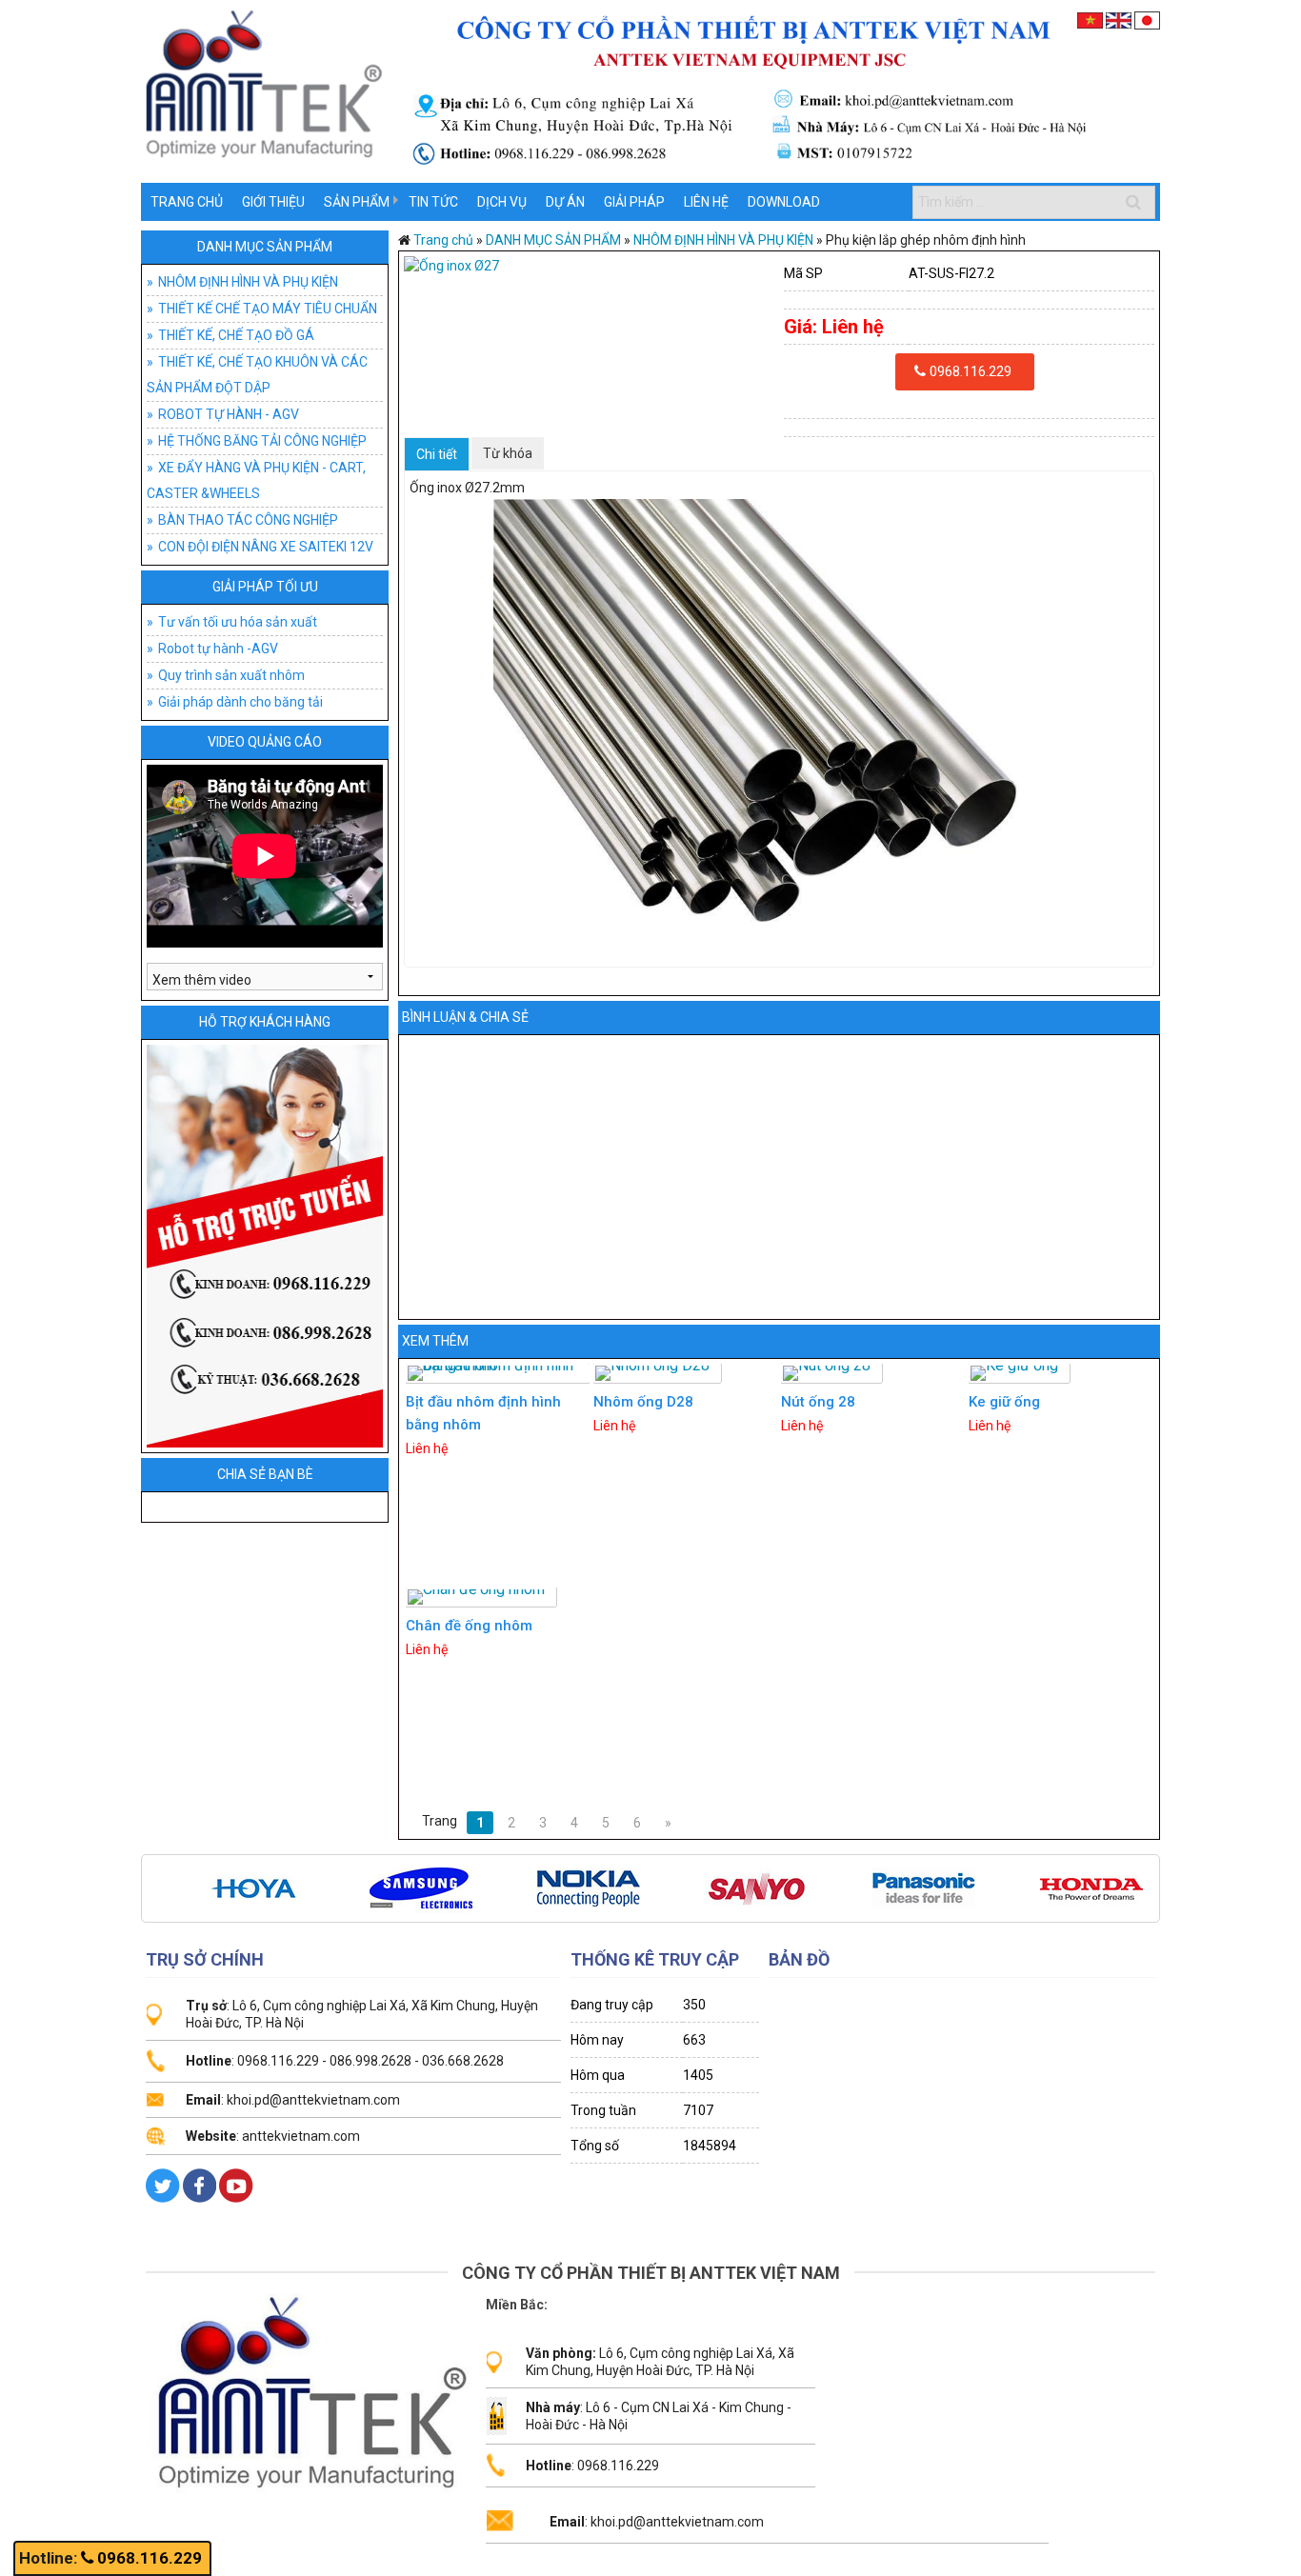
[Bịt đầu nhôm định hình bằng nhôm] (498, 1373)
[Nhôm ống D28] (657, 1373)
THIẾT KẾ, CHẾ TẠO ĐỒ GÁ (236, 335)
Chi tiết (437, 454)
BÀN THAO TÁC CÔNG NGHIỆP (248, 520)
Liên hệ (706, 202)
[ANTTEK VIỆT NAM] (650, 90)
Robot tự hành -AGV (218, 649)
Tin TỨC (433, 202)
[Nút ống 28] (831, 1373)
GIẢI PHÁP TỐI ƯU (265, 587)
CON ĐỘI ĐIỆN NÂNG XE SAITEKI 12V (266, 547)
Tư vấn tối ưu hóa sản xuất (238, 622)
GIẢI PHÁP (634, 202)
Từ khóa (508, 453)
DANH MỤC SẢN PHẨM (265, 247)
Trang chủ (187, 202)
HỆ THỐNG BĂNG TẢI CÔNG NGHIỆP (262, 441)
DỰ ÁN (565, 202)
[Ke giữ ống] (1019, 1373)
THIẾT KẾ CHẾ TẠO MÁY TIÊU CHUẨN (268, 309)
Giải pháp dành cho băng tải (240, 702)
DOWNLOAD (784, 202)
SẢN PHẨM (357, 202)
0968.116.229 (150, 2558)
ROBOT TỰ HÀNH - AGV (229, 414)
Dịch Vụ (502, 202)
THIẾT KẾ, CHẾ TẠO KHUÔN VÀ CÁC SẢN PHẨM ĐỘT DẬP (257, 375)
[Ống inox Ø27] (589, 266)
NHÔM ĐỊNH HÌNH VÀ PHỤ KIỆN (248, 282)
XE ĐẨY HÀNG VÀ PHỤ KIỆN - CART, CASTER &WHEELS (256, 480)
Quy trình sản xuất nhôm (231, 675)
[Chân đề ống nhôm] (481, 1597)
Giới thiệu (273, 202)
